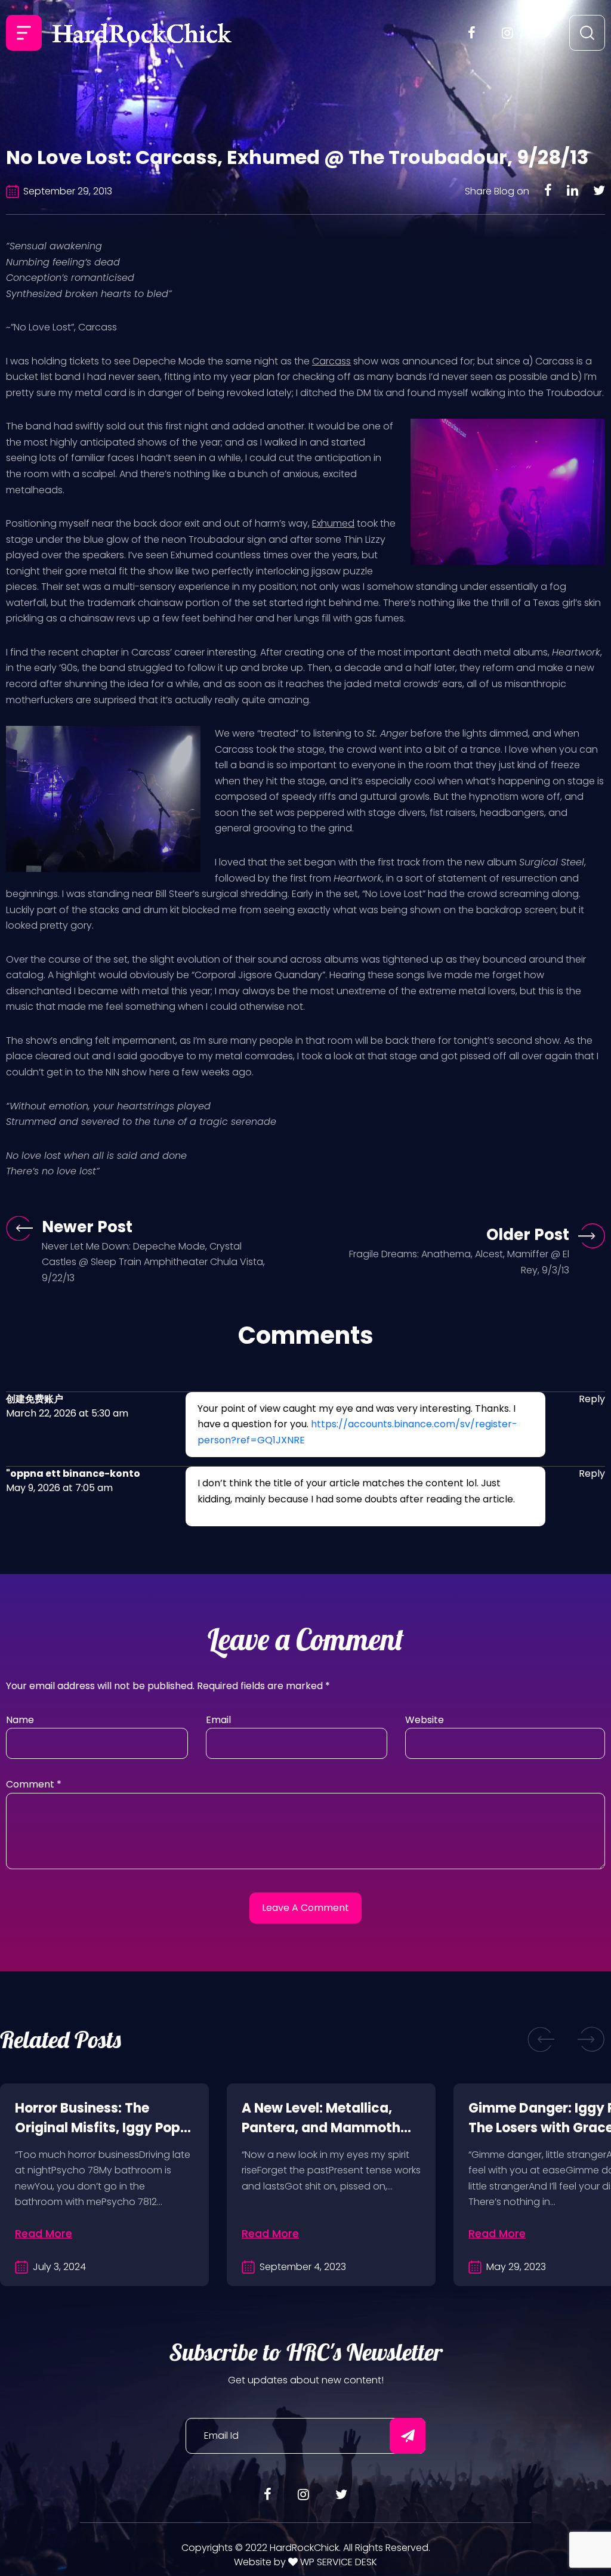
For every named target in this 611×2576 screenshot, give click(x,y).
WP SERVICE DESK (337, 2562)
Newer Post (87, 1227)
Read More (44, 2233)
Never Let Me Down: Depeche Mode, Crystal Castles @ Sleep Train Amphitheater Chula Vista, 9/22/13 (153, 1262)
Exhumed (333, 523)
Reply (592, 1399)
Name (20, 1720)
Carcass (331, 361)
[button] (541, 2040)
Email (218, 1720)
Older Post (528, 1235)
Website (425, 1720)
